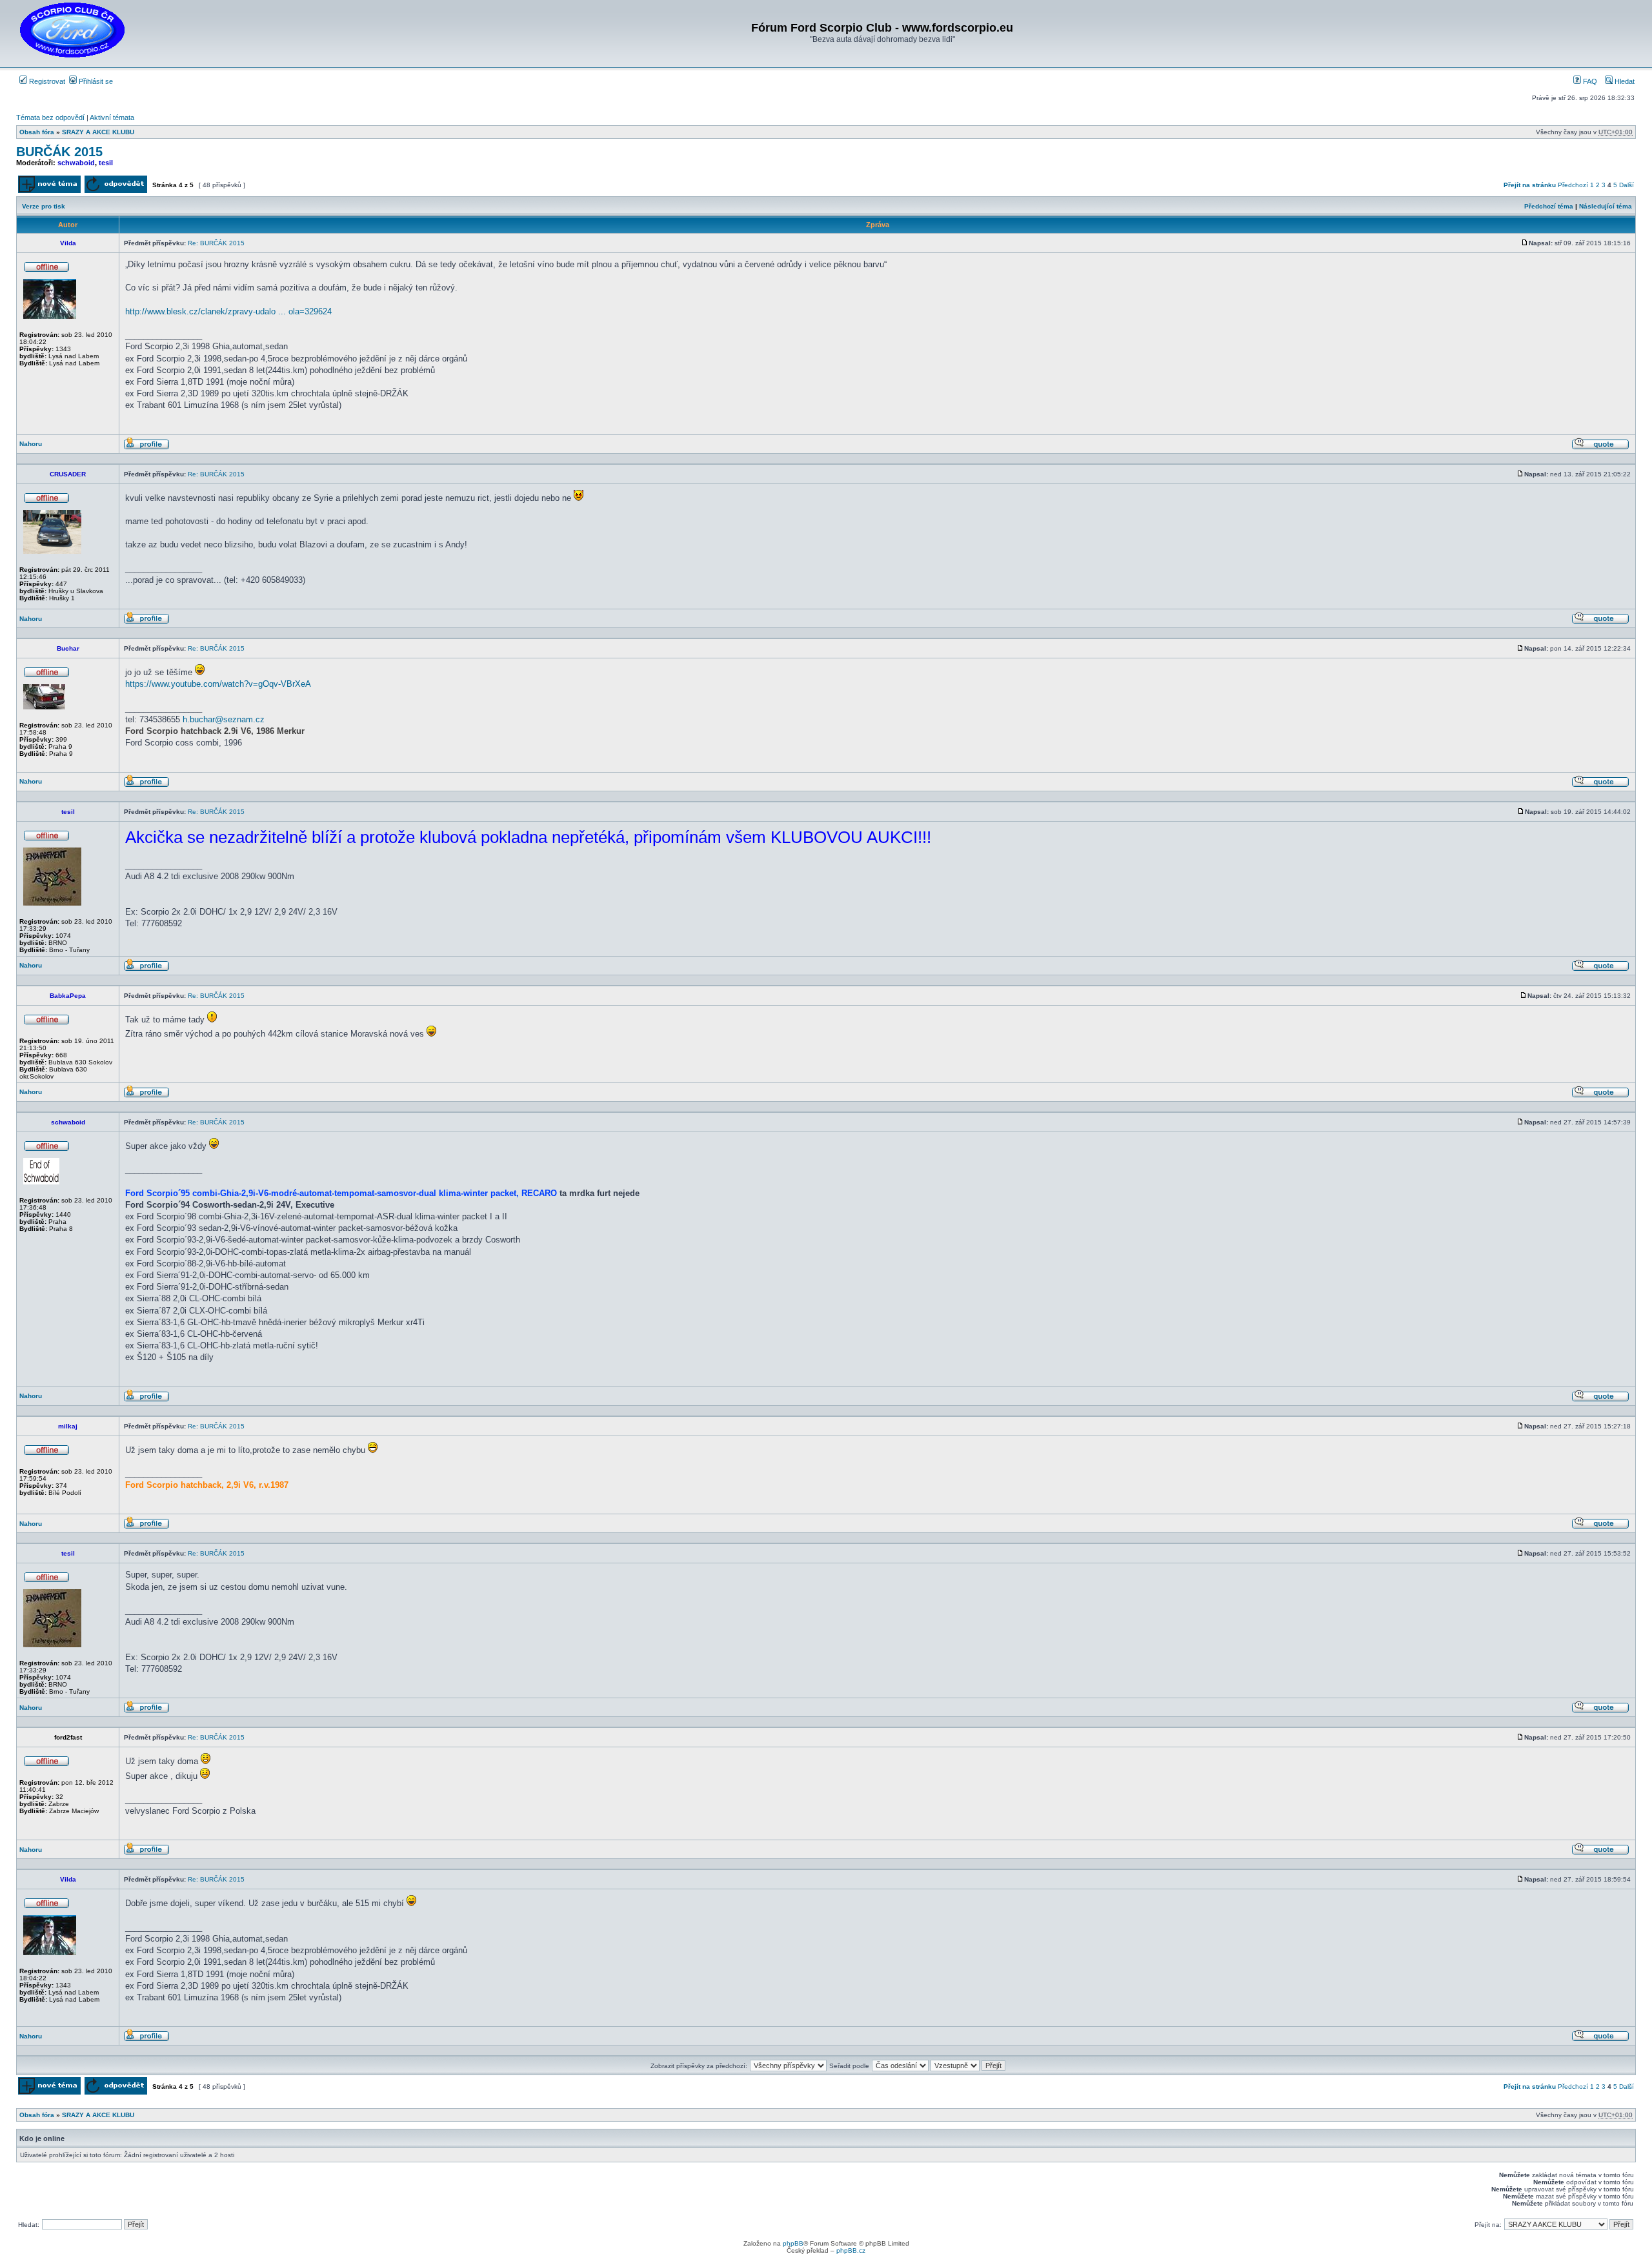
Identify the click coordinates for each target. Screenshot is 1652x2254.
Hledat (1624, 81)
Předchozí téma (1549, 206)
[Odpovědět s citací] (1600, 448)
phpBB (793, 2243)
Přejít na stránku (1530, 185)
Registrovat (46, 81)
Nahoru (31, 444)
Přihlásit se (95, 81)
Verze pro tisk (44, 206)
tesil (106, 163)
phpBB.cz (851, 2250)
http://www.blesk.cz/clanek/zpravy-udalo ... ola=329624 (228, 311)
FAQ (1589, 81)
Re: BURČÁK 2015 (216, 243)
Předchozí (1573, 185)
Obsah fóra (37, 132)
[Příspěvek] (1525, 243)
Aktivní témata (112, 117)
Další (1627, 185)
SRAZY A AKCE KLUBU (98, 132)
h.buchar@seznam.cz (224, 719)
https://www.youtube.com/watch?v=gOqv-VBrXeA (218, 684)
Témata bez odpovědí (50, 117)
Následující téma (1606, 206)
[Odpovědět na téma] (116, 191)
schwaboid (76, 163)
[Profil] (146, 448)
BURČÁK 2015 (59, 152)
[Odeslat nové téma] (49, 191)
